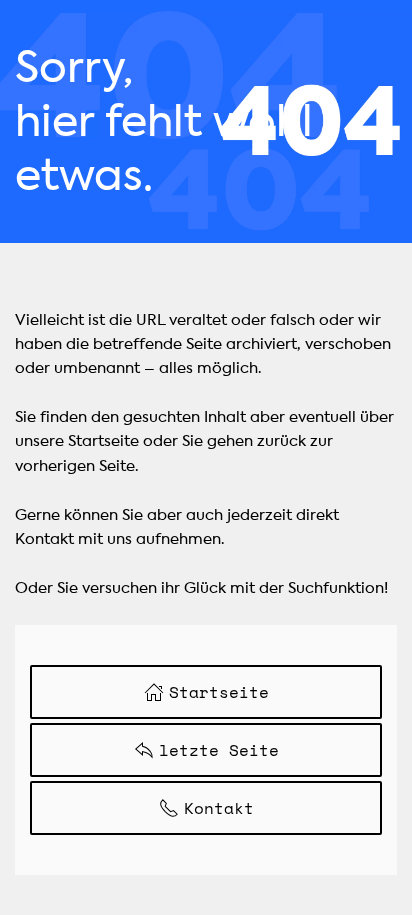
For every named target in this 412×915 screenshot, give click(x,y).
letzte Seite (219, 750)
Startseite (219, 692)
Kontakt (219, 808)
